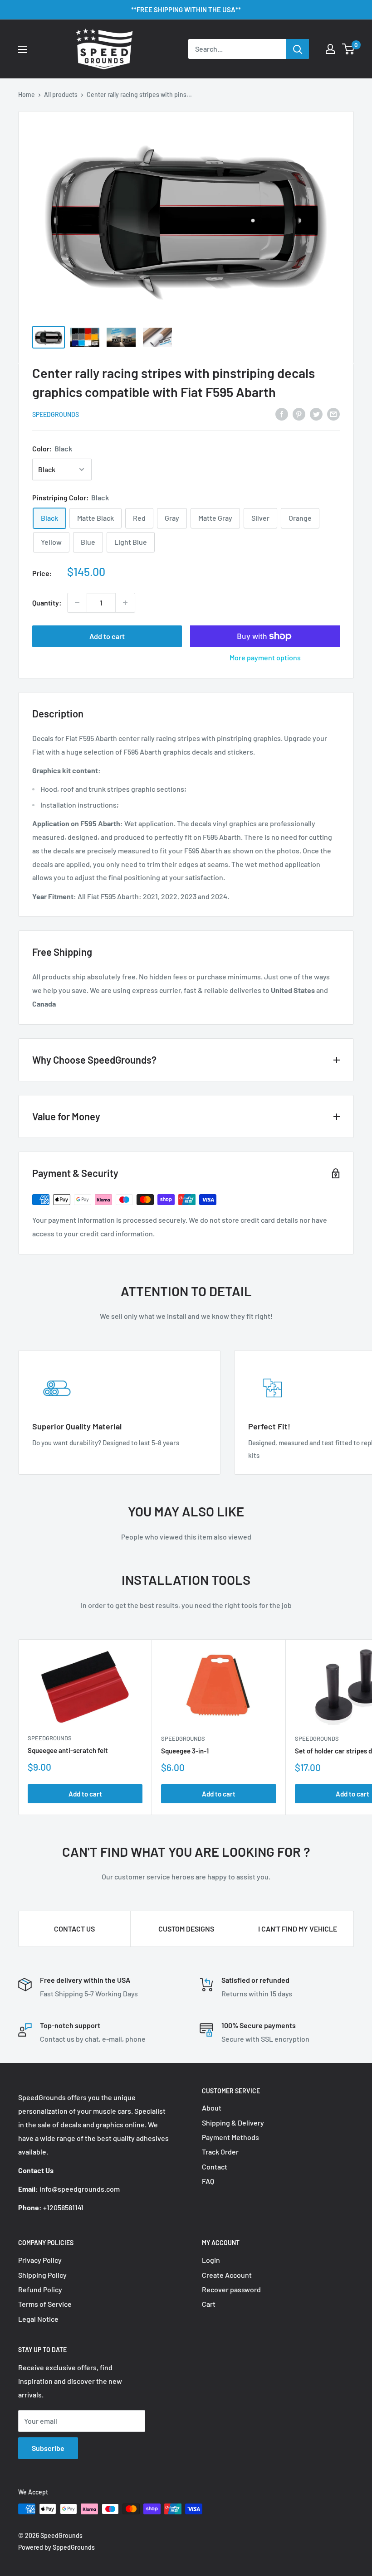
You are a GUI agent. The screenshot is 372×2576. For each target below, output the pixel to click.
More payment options (265, 657)
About (212, 2108)
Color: (52, 448)
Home (27, 94)
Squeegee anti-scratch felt (68, 1750)
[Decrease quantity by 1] (77, 603)
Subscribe (48, 2448)
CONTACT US (74, 1929)
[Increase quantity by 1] (125, 603)
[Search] (298, 49)
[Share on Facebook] (282, 414)
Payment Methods (230, 2137)
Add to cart (107, 636)
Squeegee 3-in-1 (185, 1751)
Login (211, 2260)
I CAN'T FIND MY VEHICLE (298, 1929)
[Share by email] (333, 414)
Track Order (220, 2152)
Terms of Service (45, 2304)
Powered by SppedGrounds (56, 2547)
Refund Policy (40, 2289)
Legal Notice (38, 2319)
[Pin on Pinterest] (299, 414)
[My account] (330, 49)
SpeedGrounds (56, 414)
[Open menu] (23, 49)
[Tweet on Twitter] (316, 414)
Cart (209, 2304)
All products (61, 94)
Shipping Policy (42, 2275)
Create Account (227, 2275)
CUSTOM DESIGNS (186, 1929)
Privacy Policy (40, 2260)
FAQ (208, 2181)
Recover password (231, 2289)
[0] (349, 49)
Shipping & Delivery (233, 2123)
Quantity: (47, 603)
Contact (215, 2167)
